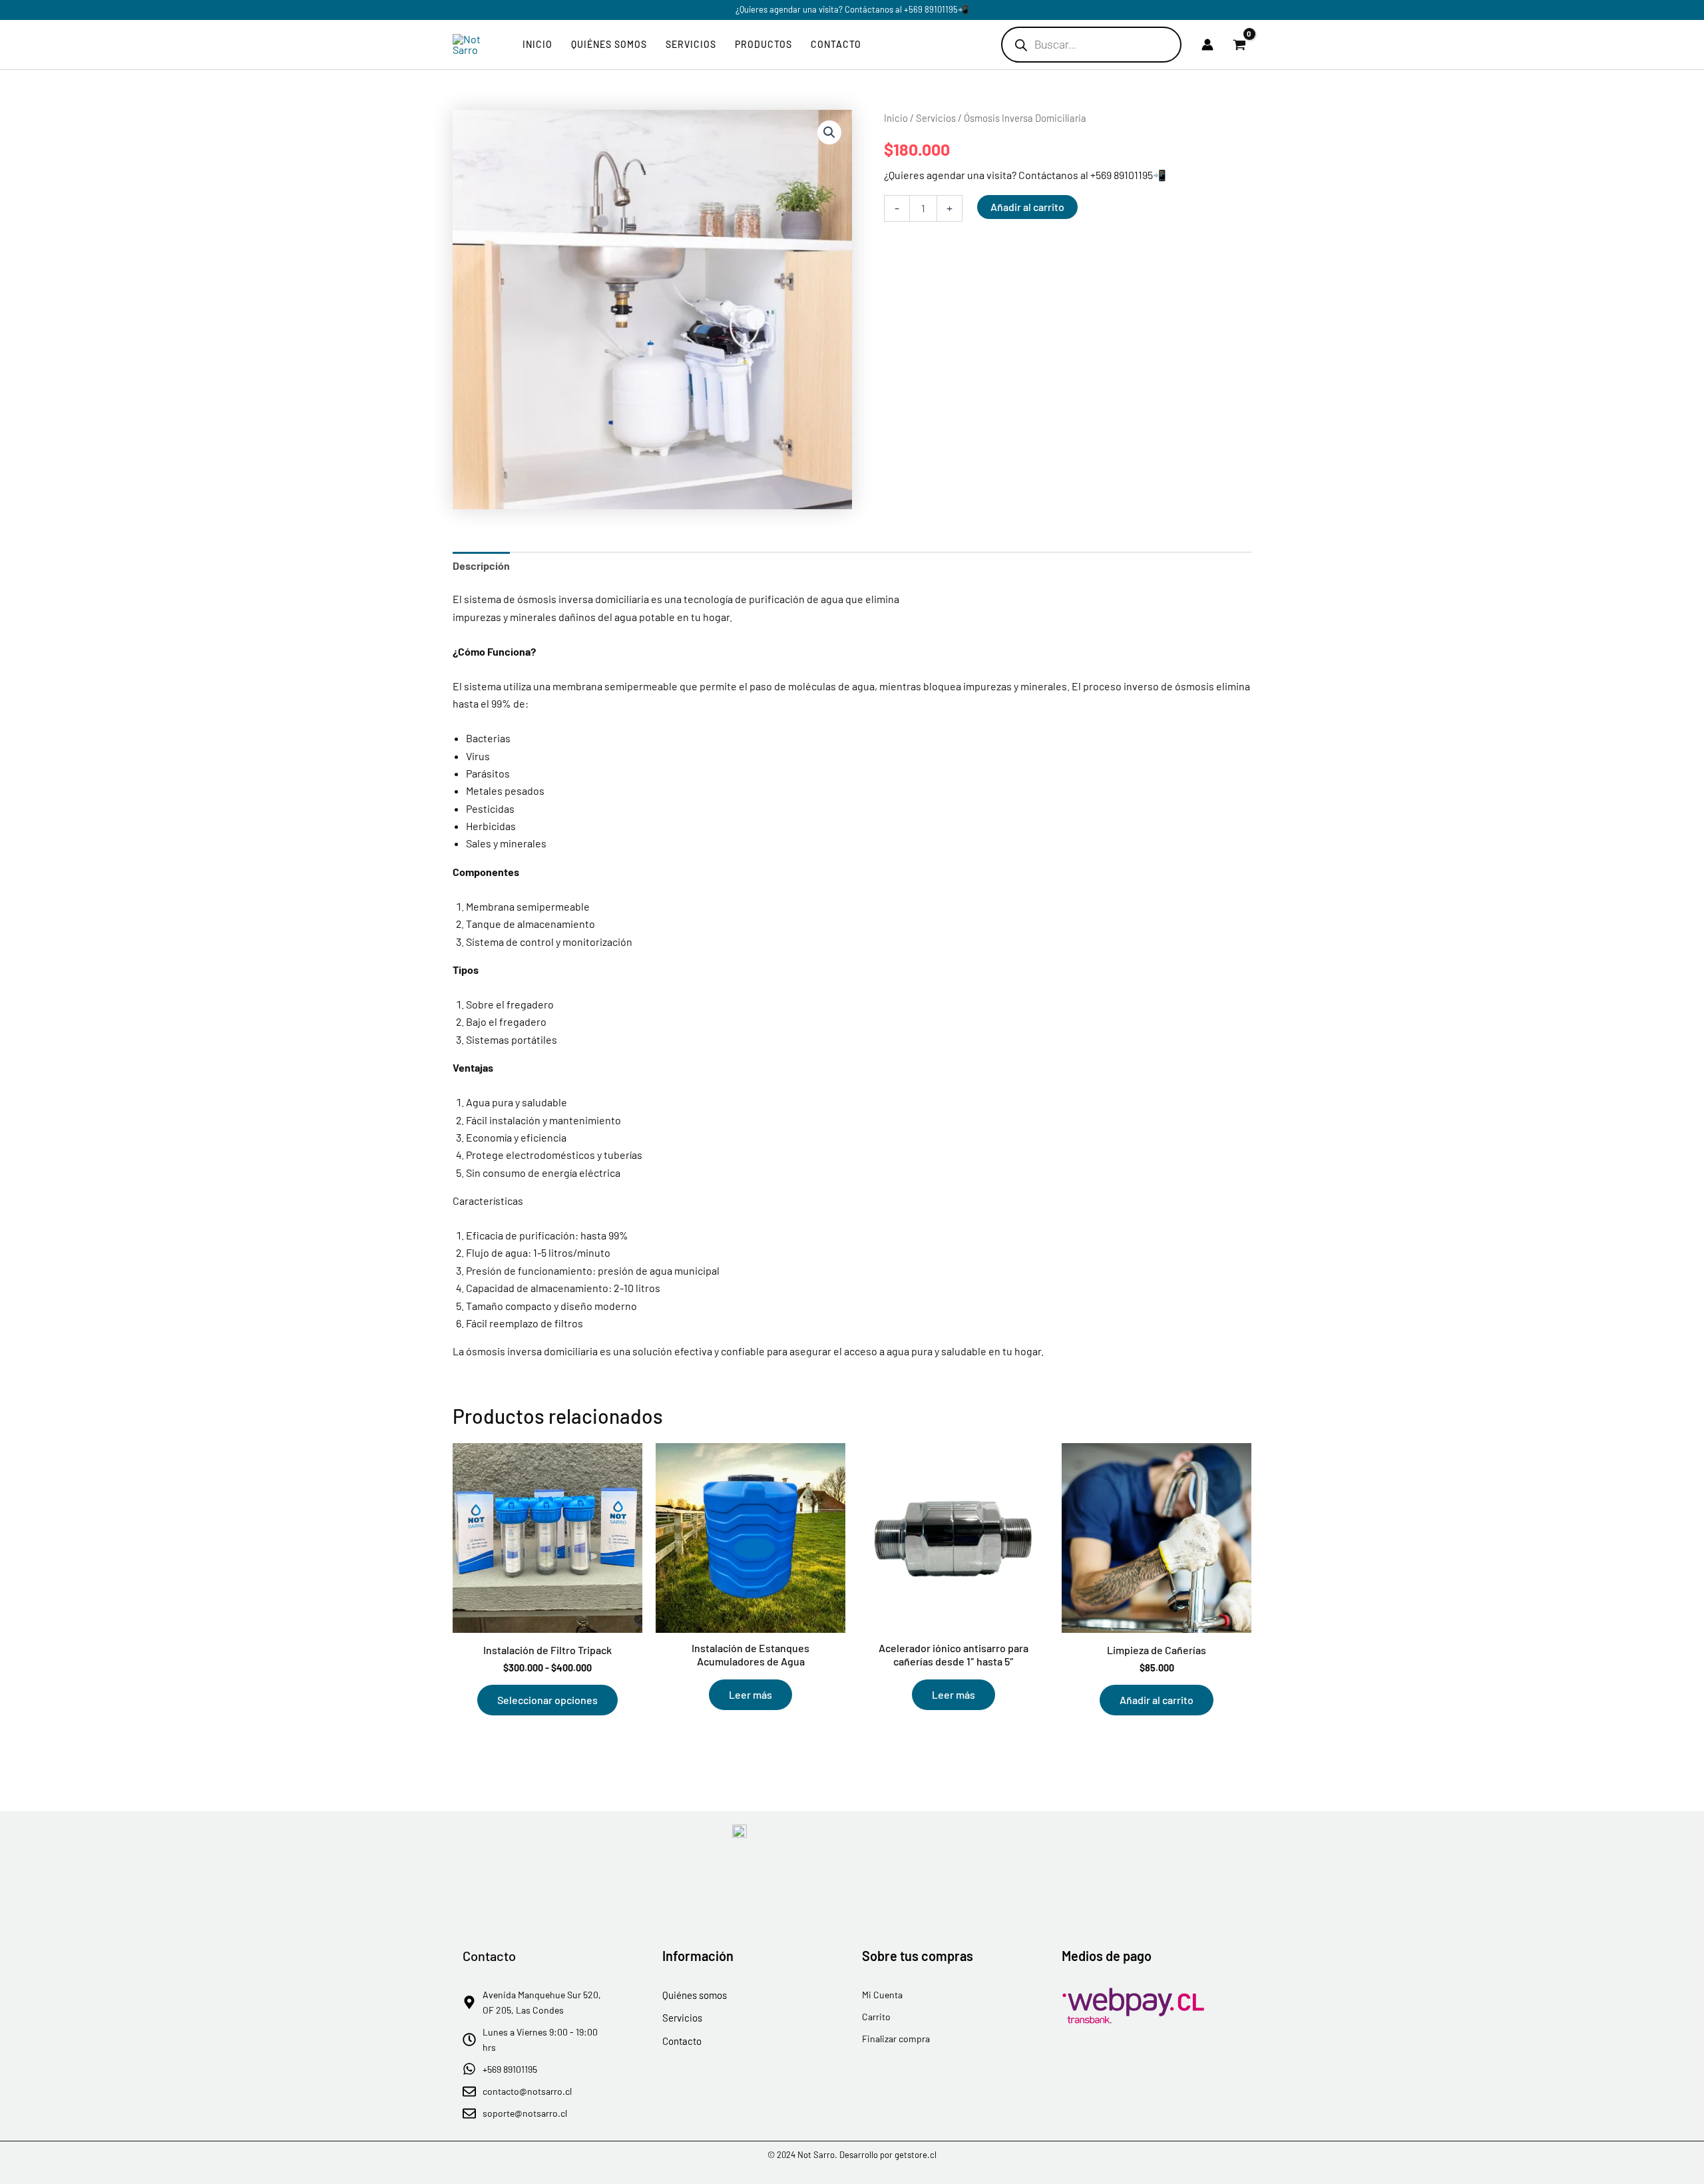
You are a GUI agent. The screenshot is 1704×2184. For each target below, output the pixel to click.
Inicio (537, 44)
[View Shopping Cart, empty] (1239, 45)
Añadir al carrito (1027, 207)
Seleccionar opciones (547, 1700)
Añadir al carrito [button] (1157, 1700)
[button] (829, 132)
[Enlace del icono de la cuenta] (1207, 45)
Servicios (691, 44)
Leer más (750, 1694)
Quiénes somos (609, 44)
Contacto (836, 44)
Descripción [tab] (481, 565)
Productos (763, 44)
